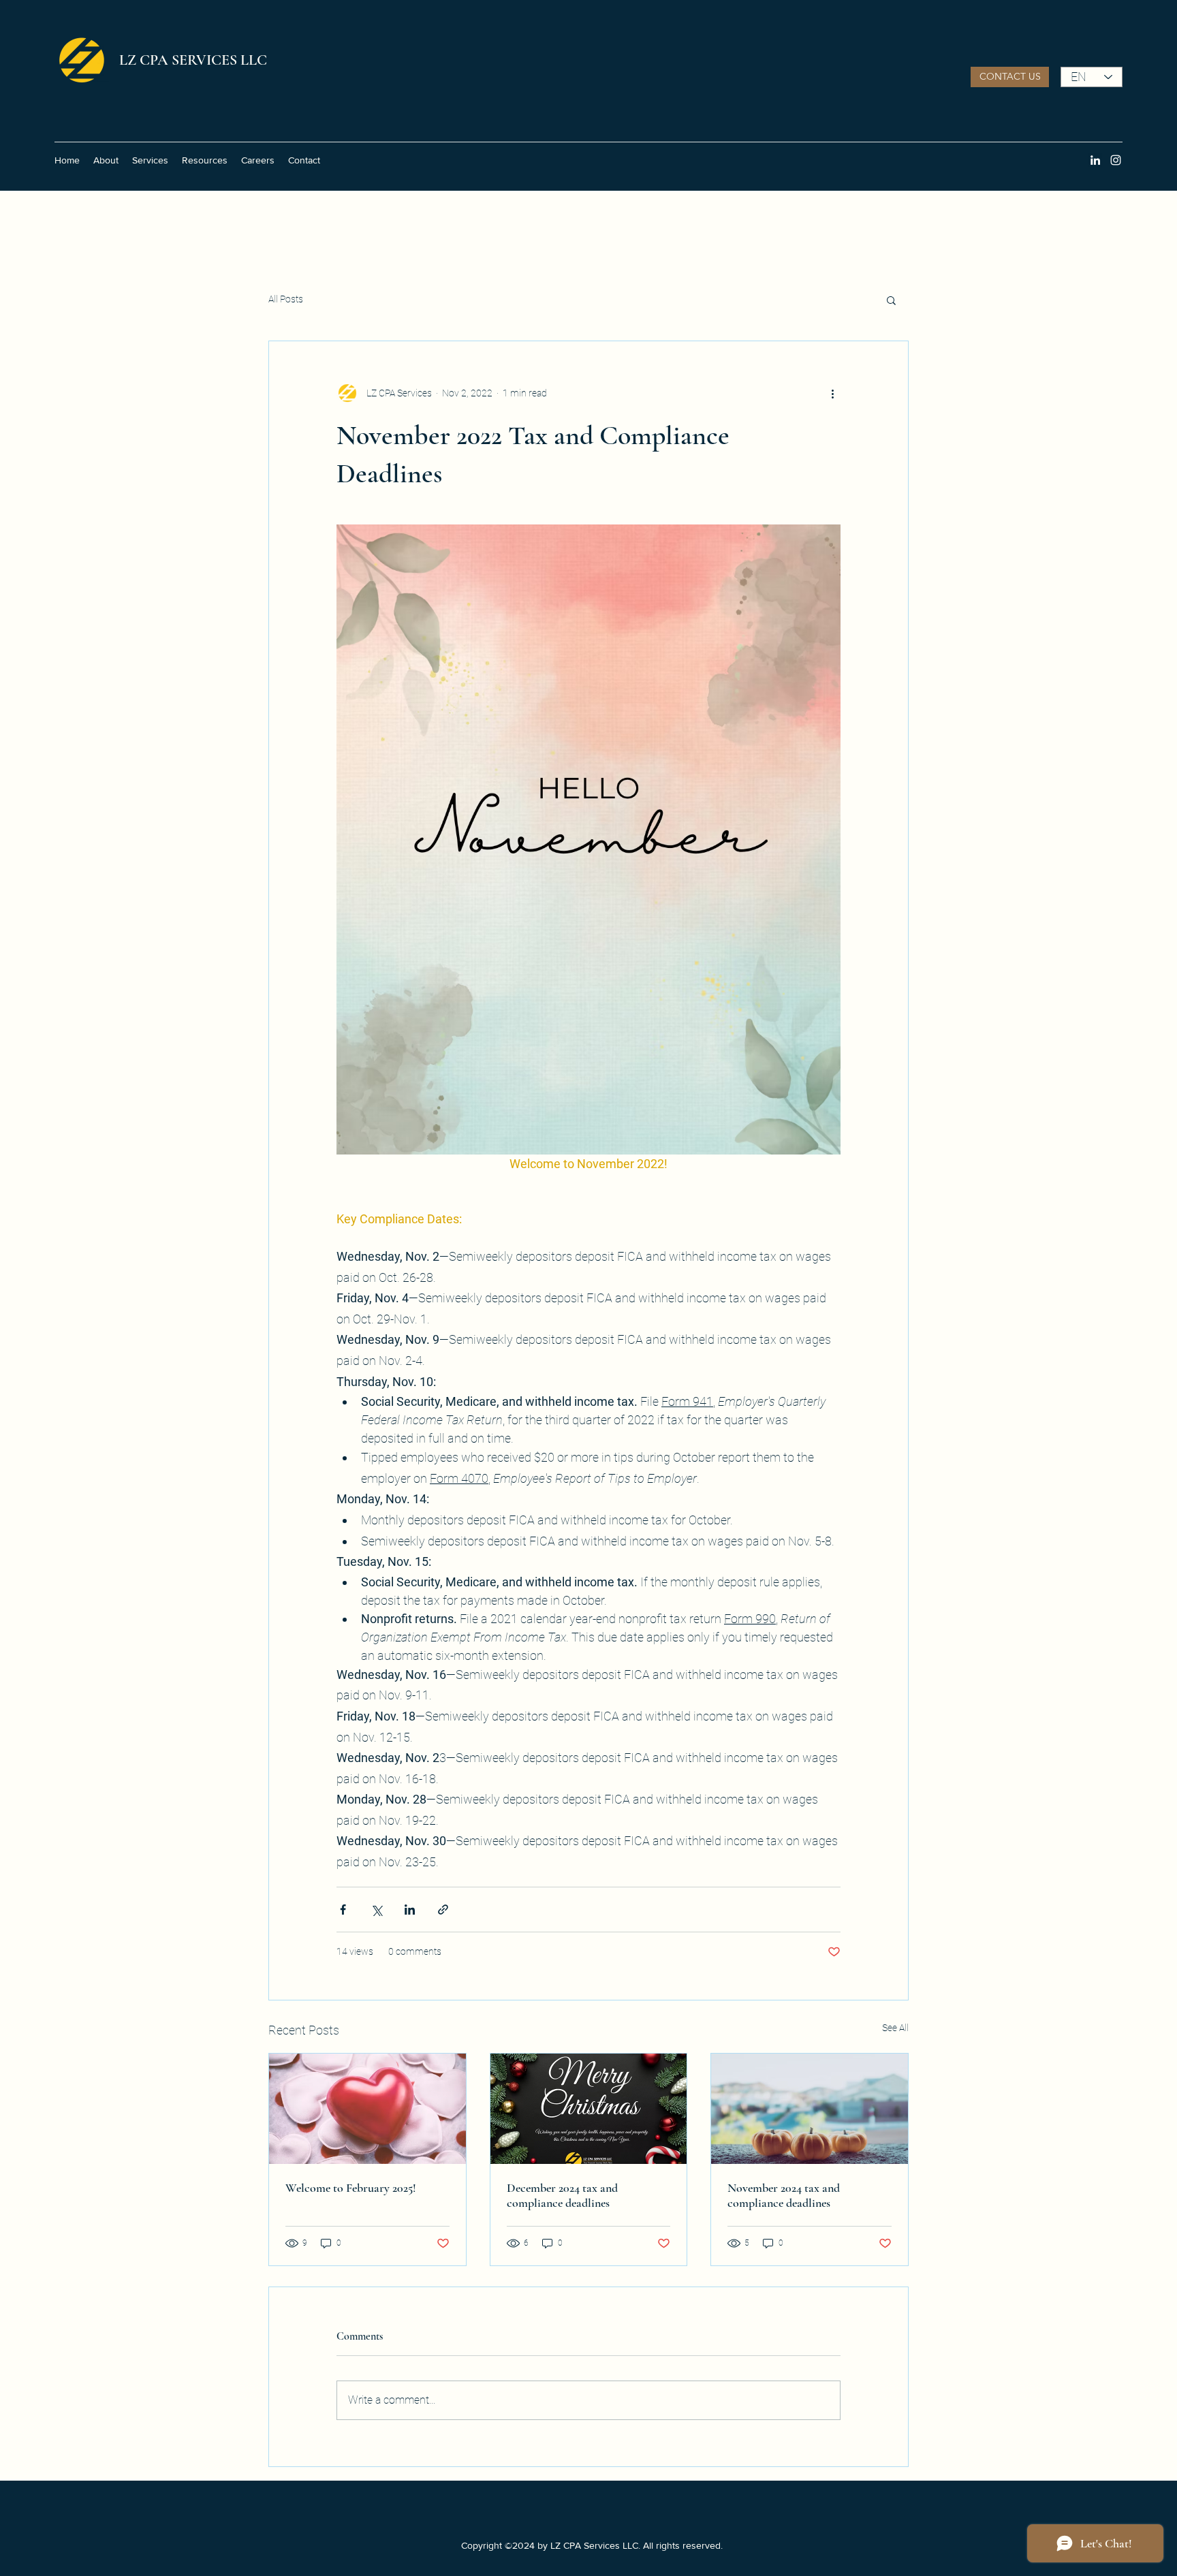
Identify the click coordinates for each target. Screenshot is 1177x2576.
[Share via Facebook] (343, 1910)
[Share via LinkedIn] (410, 1910)
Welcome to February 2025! (351, 2188)
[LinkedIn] (1095, 160)
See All (895, 2028)
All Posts (286, 299)
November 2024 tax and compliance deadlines (784, 2195)
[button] (1010, 77)
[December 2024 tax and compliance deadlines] (589, 2109)
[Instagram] (1116, 160)
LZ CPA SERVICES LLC (193, 60)
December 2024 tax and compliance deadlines (562, 2195)
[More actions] (832, 393)
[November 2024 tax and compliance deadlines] (810, 2109)
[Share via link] (443, 1910)
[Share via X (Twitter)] (376, 1910)
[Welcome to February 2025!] (367, 2109)
